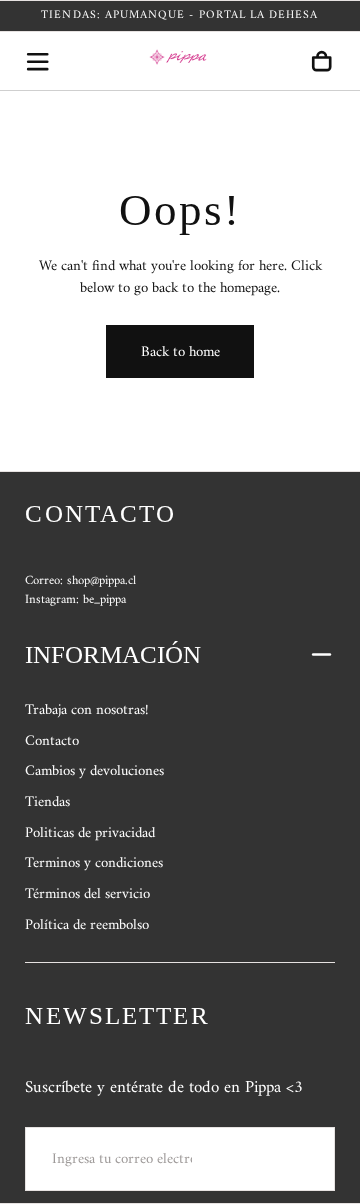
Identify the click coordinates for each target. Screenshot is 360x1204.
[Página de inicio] (180, 61)
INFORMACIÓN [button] (113, 654)
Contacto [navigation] (52, 741)
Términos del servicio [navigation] (87, 894)
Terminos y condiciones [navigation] (94, 863)
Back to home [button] (180, 352)
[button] (37, 61)
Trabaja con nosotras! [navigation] (86, 710)
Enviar (279, 1158)
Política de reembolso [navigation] (87, 925)
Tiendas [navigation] (47, 802)
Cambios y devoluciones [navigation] (94, 771)
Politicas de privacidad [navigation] (90, 833)
